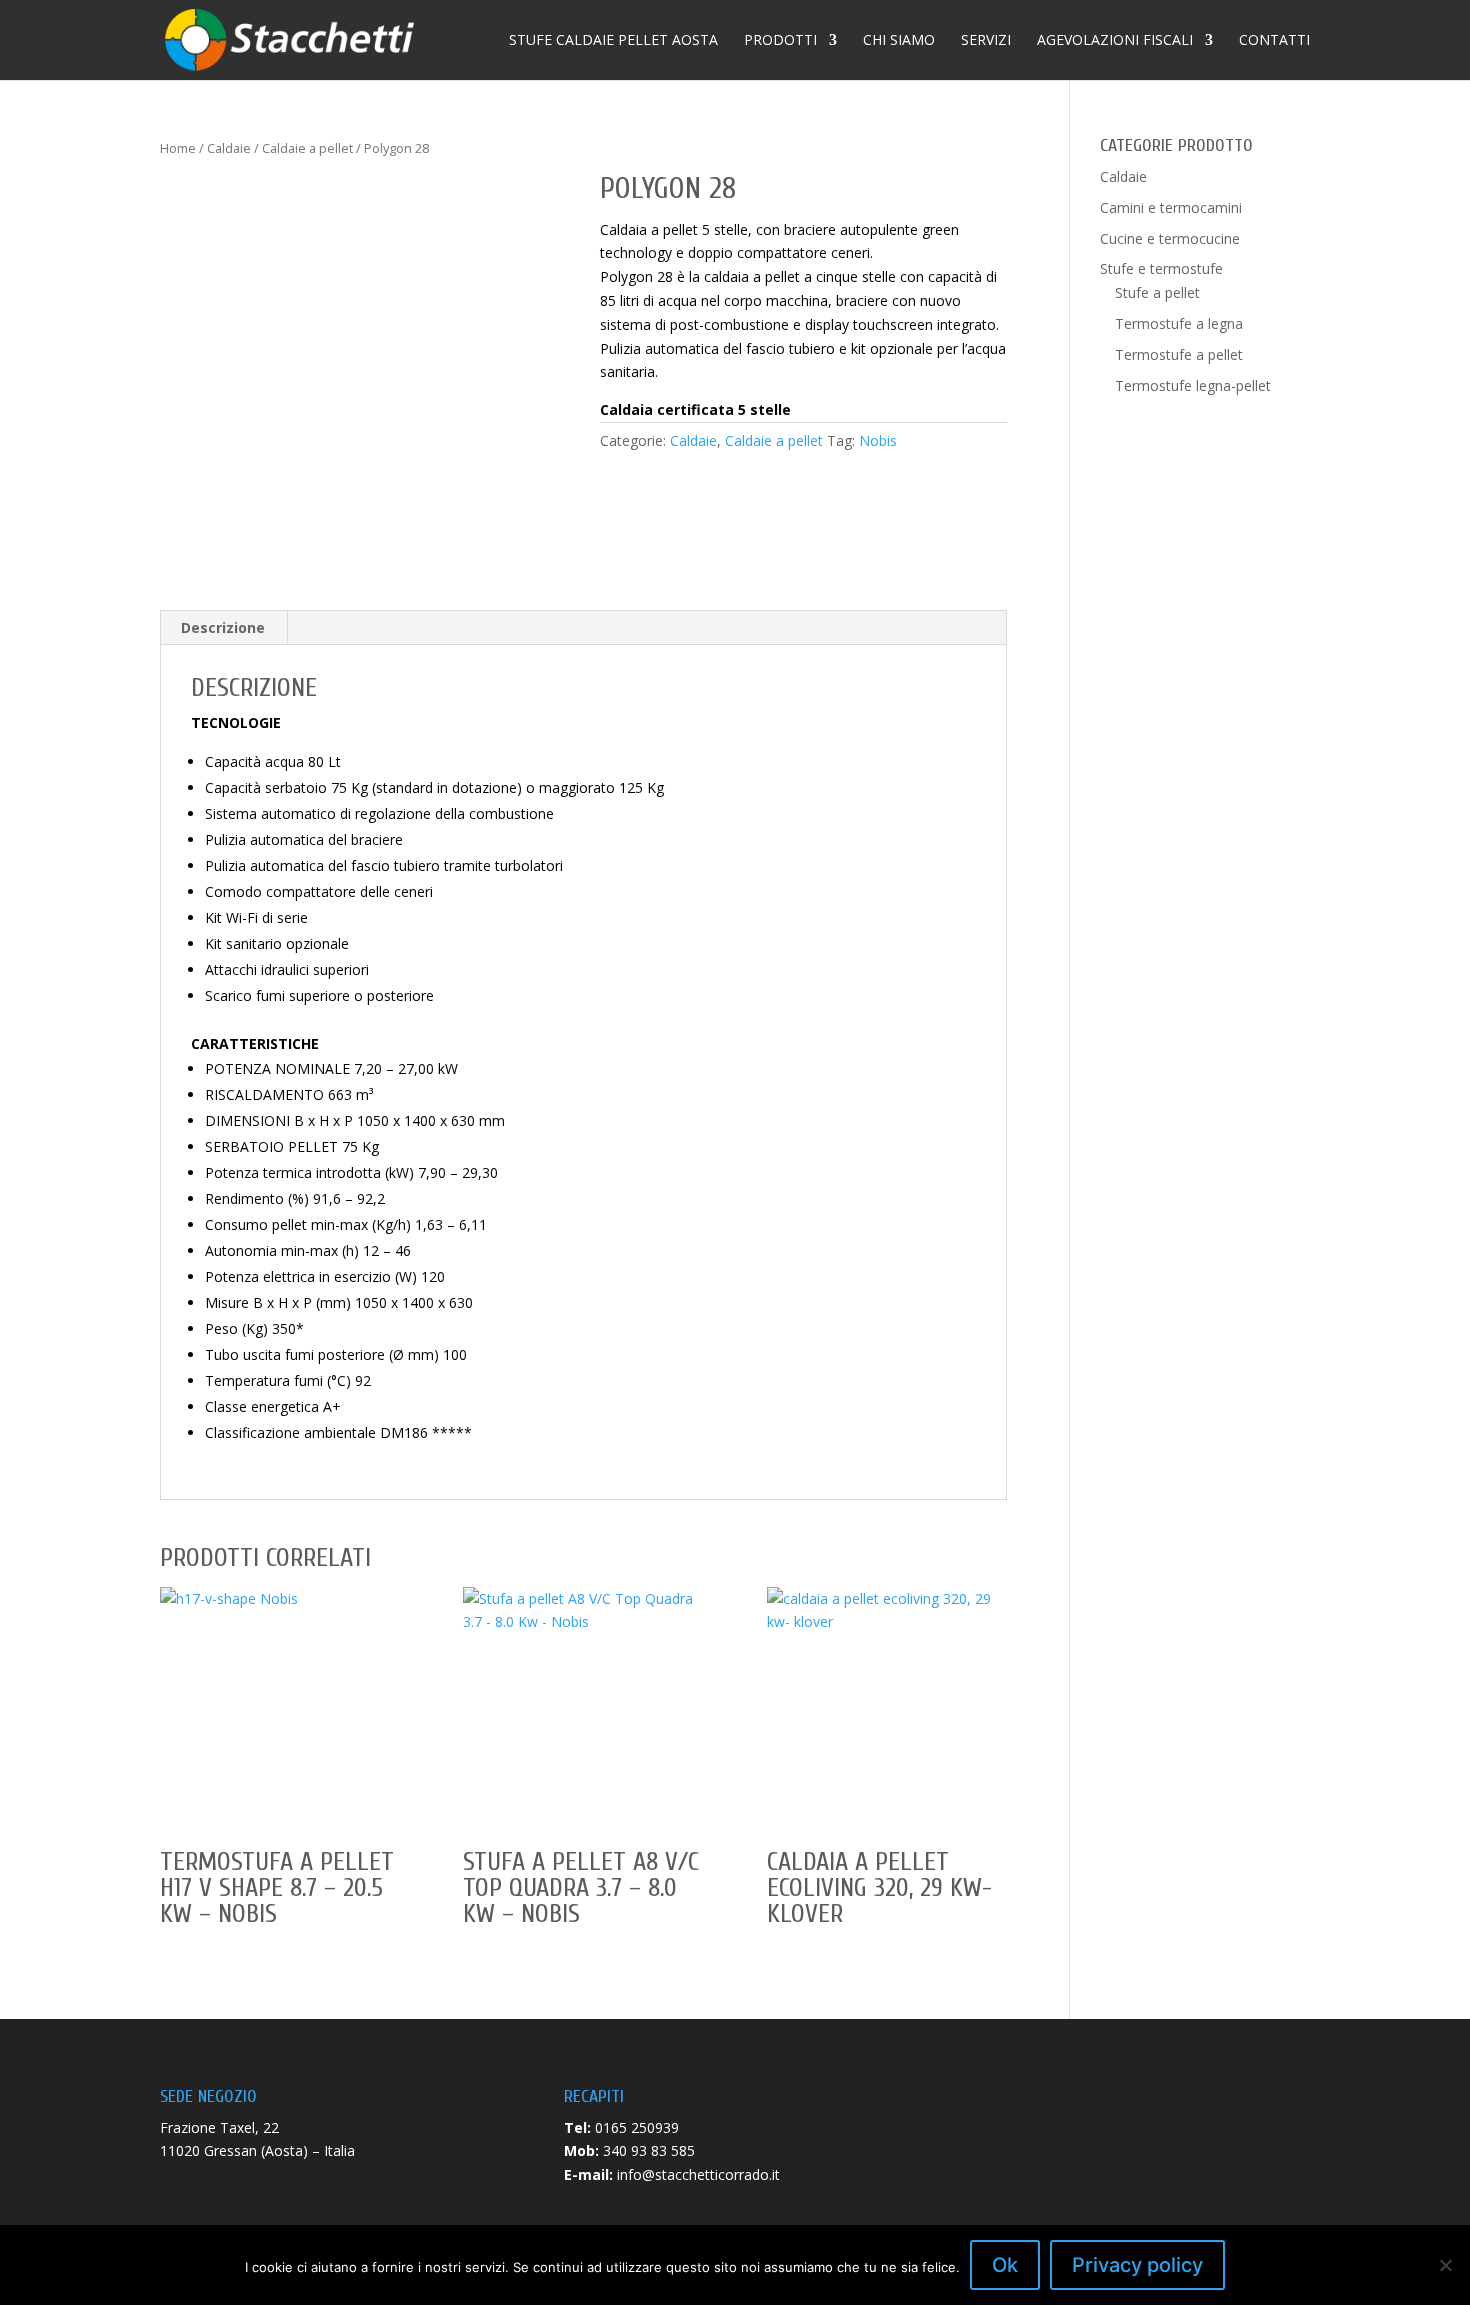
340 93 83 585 (649, 2150)
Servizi (986, 41)
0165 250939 (637, 2127)
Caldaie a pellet (307, 148)
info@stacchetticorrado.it (698, 2174)
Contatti (1274, 41)
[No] (1445, 2265)
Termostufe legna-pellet (1193, 385)
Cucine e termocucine (1170, 238)
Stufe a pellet (1157, 292)
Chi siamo (899, 41)
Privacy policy (1137, 2265)
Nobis (878, 440)
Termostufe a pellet (1179, 354)
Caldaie (229, 148)
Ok (1005, 2265)
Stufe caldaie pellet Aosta (613, 41)
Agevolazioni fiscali (1115, 41)
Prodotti (780, 41)
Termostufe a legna (1179, 323)
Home (178, 148)
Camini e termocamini (1171, 207)
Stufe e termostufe (1161, 268)
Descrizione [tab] (223, 627)
